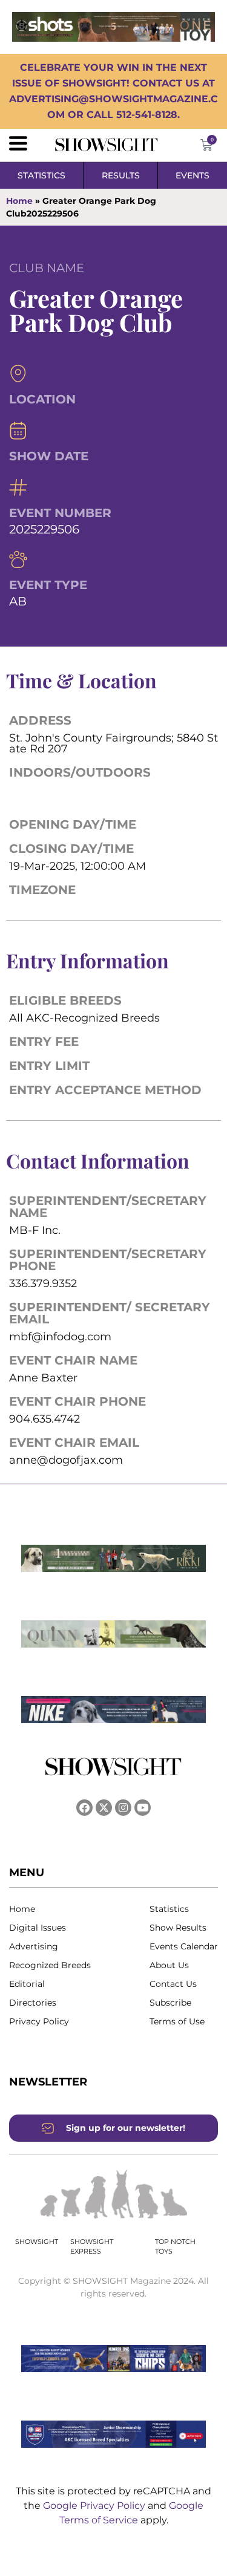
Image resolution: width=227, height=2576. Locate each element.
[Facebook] (84, 1808)
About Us (169, 1965)
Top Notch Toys (175, 2247)
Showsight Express (92, 2247)
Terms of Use (177, 2021)
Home (19, 201)
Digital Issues (38, 1928)
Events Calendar (184, 1946)
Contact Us (173, 1984)
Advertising (34, 1946)
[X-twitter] (104, 1808)
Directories (33, 2003)
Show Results (178, 1928)
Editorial (27, 1984)
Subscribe (170, 2003)
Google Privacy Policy (95, 2506)
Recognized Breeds (50, 1965)
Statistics (169, 1909)
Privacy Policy (39, 2021)
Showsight (37, 2242)
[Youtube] (143, 1808)
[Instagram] (123, 1808)
